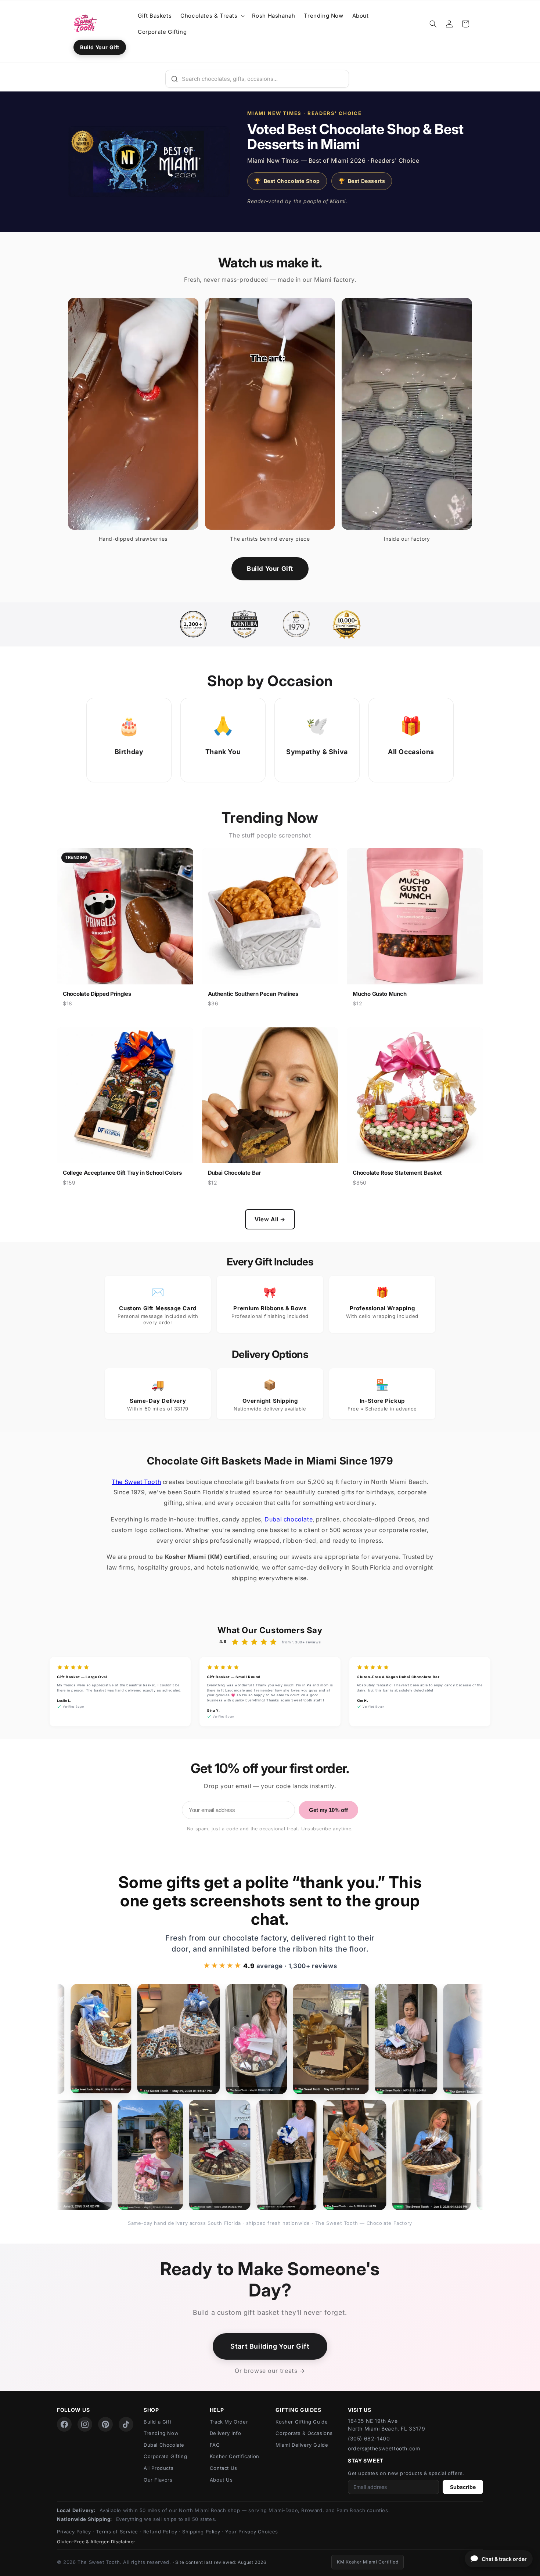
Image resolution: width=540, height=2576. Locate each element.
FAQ (215, 2445)
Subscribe (463, 2487)
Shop (151, 2410)
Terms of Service (117, 2532)
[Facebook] (64, 2424)
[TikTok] (126, 2424)
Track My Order (229, 2422)
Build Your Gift (100, 47)
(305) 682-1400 (369, 2438)
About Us (221, 2480)
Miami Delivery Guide (302, 2445)
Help (217, 2410)
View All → (270, 1219)
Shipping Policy (201, 2532)
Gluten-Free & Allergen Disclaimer (96, 2542)
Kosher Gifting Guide (302, 2422)
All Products (159, 2468)
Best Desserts (362, 181)
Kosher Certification (235, 2456)
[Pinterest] (105, 2424)
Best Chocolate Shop (287, 181)
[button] (212, 16)
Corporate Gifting (165, 2456)
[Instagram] (85, 2424)
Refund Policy (160, 2532)
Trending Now (161, 2433)
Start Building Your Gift (270, 2346)
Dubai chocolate (289, 1519)
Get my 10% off (328, 1810)
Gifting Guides (298, 2410)
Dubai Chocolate (164, 2445)
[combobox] (257, 79)
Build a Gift (157, 2422)
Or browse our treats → (270, 2371)
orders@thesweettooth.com (384, 2448)
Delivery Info (226, 2433)
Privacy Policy (74, 2532)
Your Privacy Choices (252, 2532)
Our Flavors (158, 2480)
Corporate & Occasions (304, 2433)
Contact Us (224, 2468)
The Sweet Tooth (136, 1482)
